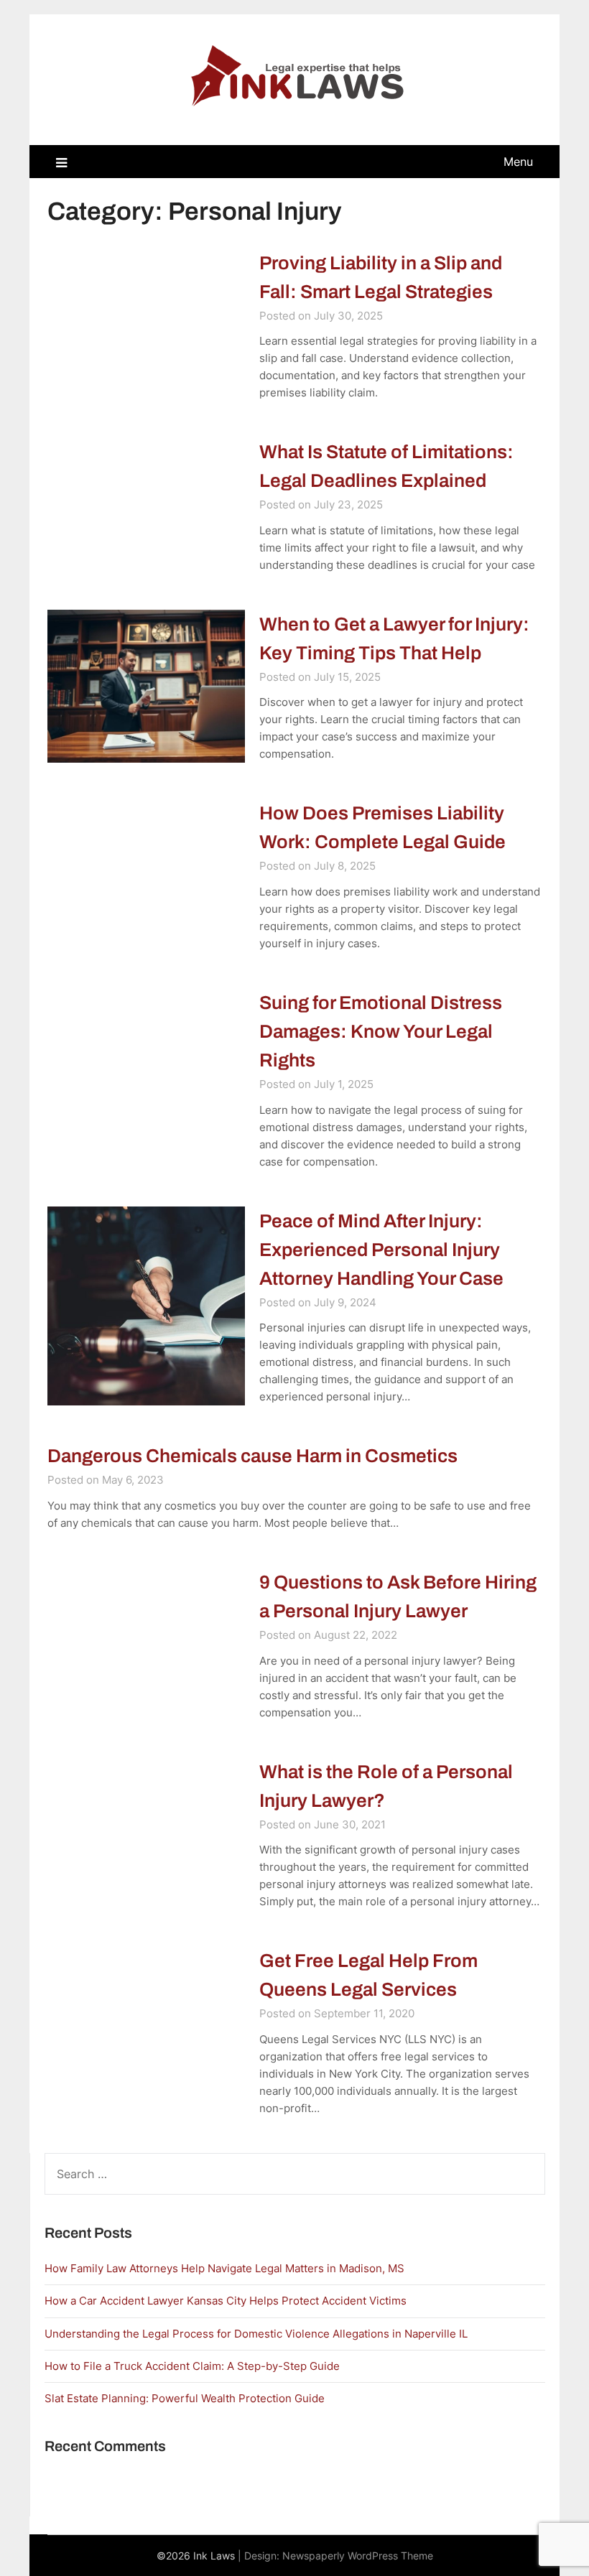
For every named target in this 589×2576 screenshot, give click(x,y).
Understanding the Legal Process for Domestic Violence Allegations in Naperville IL (256, 2334)
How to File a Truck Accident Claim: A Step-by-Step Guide (192, 2366)
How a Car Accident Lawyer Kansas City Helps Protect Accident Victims (226, 2301)
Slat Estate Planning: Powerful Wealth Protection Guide (185, 2398)
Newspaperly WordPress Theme (358, 2556)
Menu (518, 162)
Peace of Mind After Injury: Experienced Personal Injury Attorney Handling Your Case (381, 1250)
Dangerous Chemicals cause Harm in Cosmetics (252, 1456)
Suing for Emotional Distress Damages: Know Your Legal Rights (381, 1031)
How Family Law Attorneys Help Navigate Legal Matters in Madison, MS (224, 2268)
